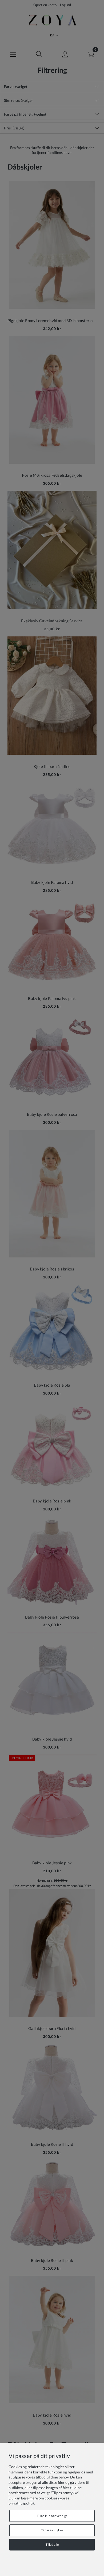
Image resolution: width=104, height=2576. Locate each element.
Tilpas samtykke (52, 2530)
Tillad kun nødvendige (52, 2516)
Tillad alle (52, 2545)
